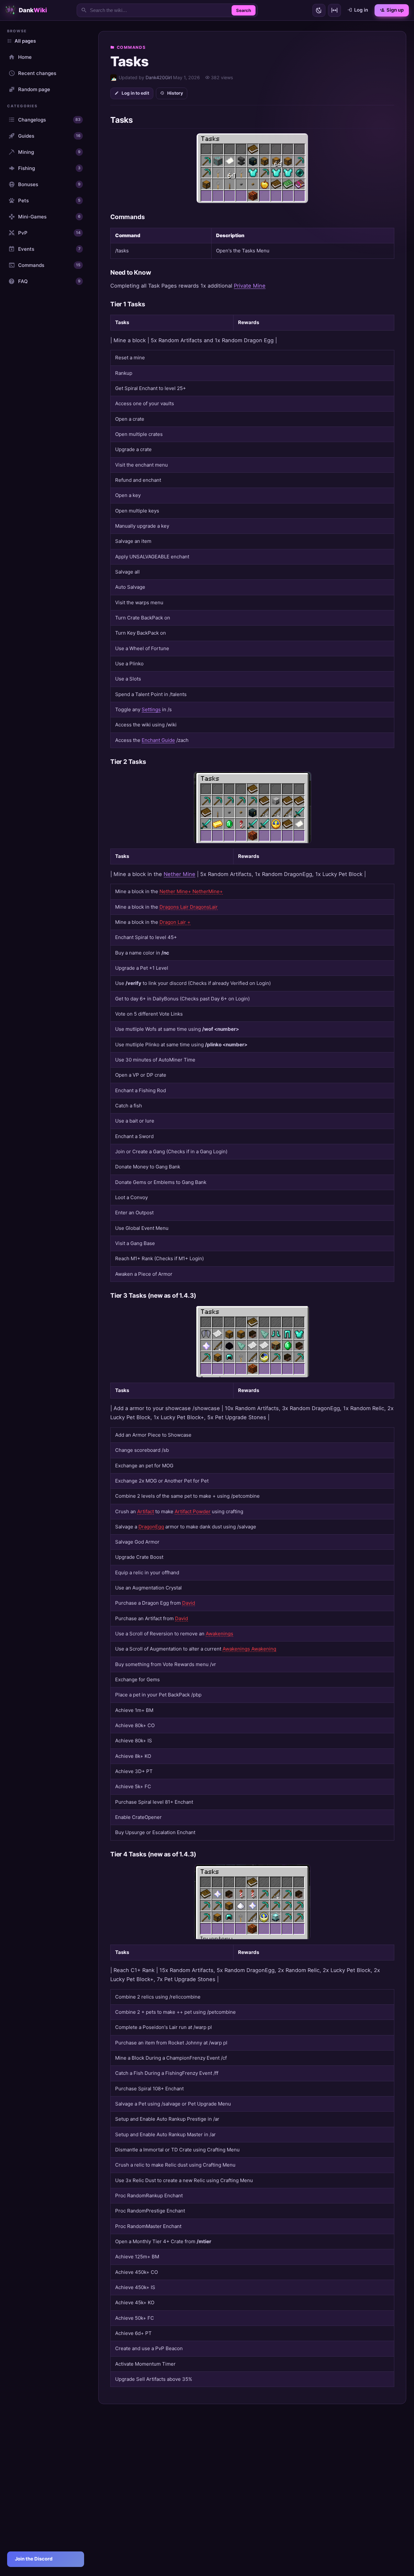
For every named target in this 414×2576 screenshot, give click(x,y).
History (175, 93)
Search (244, 10)
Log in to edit (135, 93)
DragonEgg (151, 1527)
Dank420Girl (159, 77)
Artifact (146, 1511)
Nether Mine (180, 874)
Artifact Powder (193, 1511)
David (189, 1603)
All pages (25, 41)
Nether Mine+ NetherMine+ (191, 891)
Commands (131, 47)
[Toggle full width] (334, 10)
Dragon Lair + (175, 922)
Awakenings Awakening (249, 1649)
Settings (151, 709)
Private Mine (250, 286)
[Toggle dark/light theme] (319, 10)
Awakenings (219, 1634)
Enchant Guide (158, 740)
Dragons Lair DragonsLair (189, 907)
